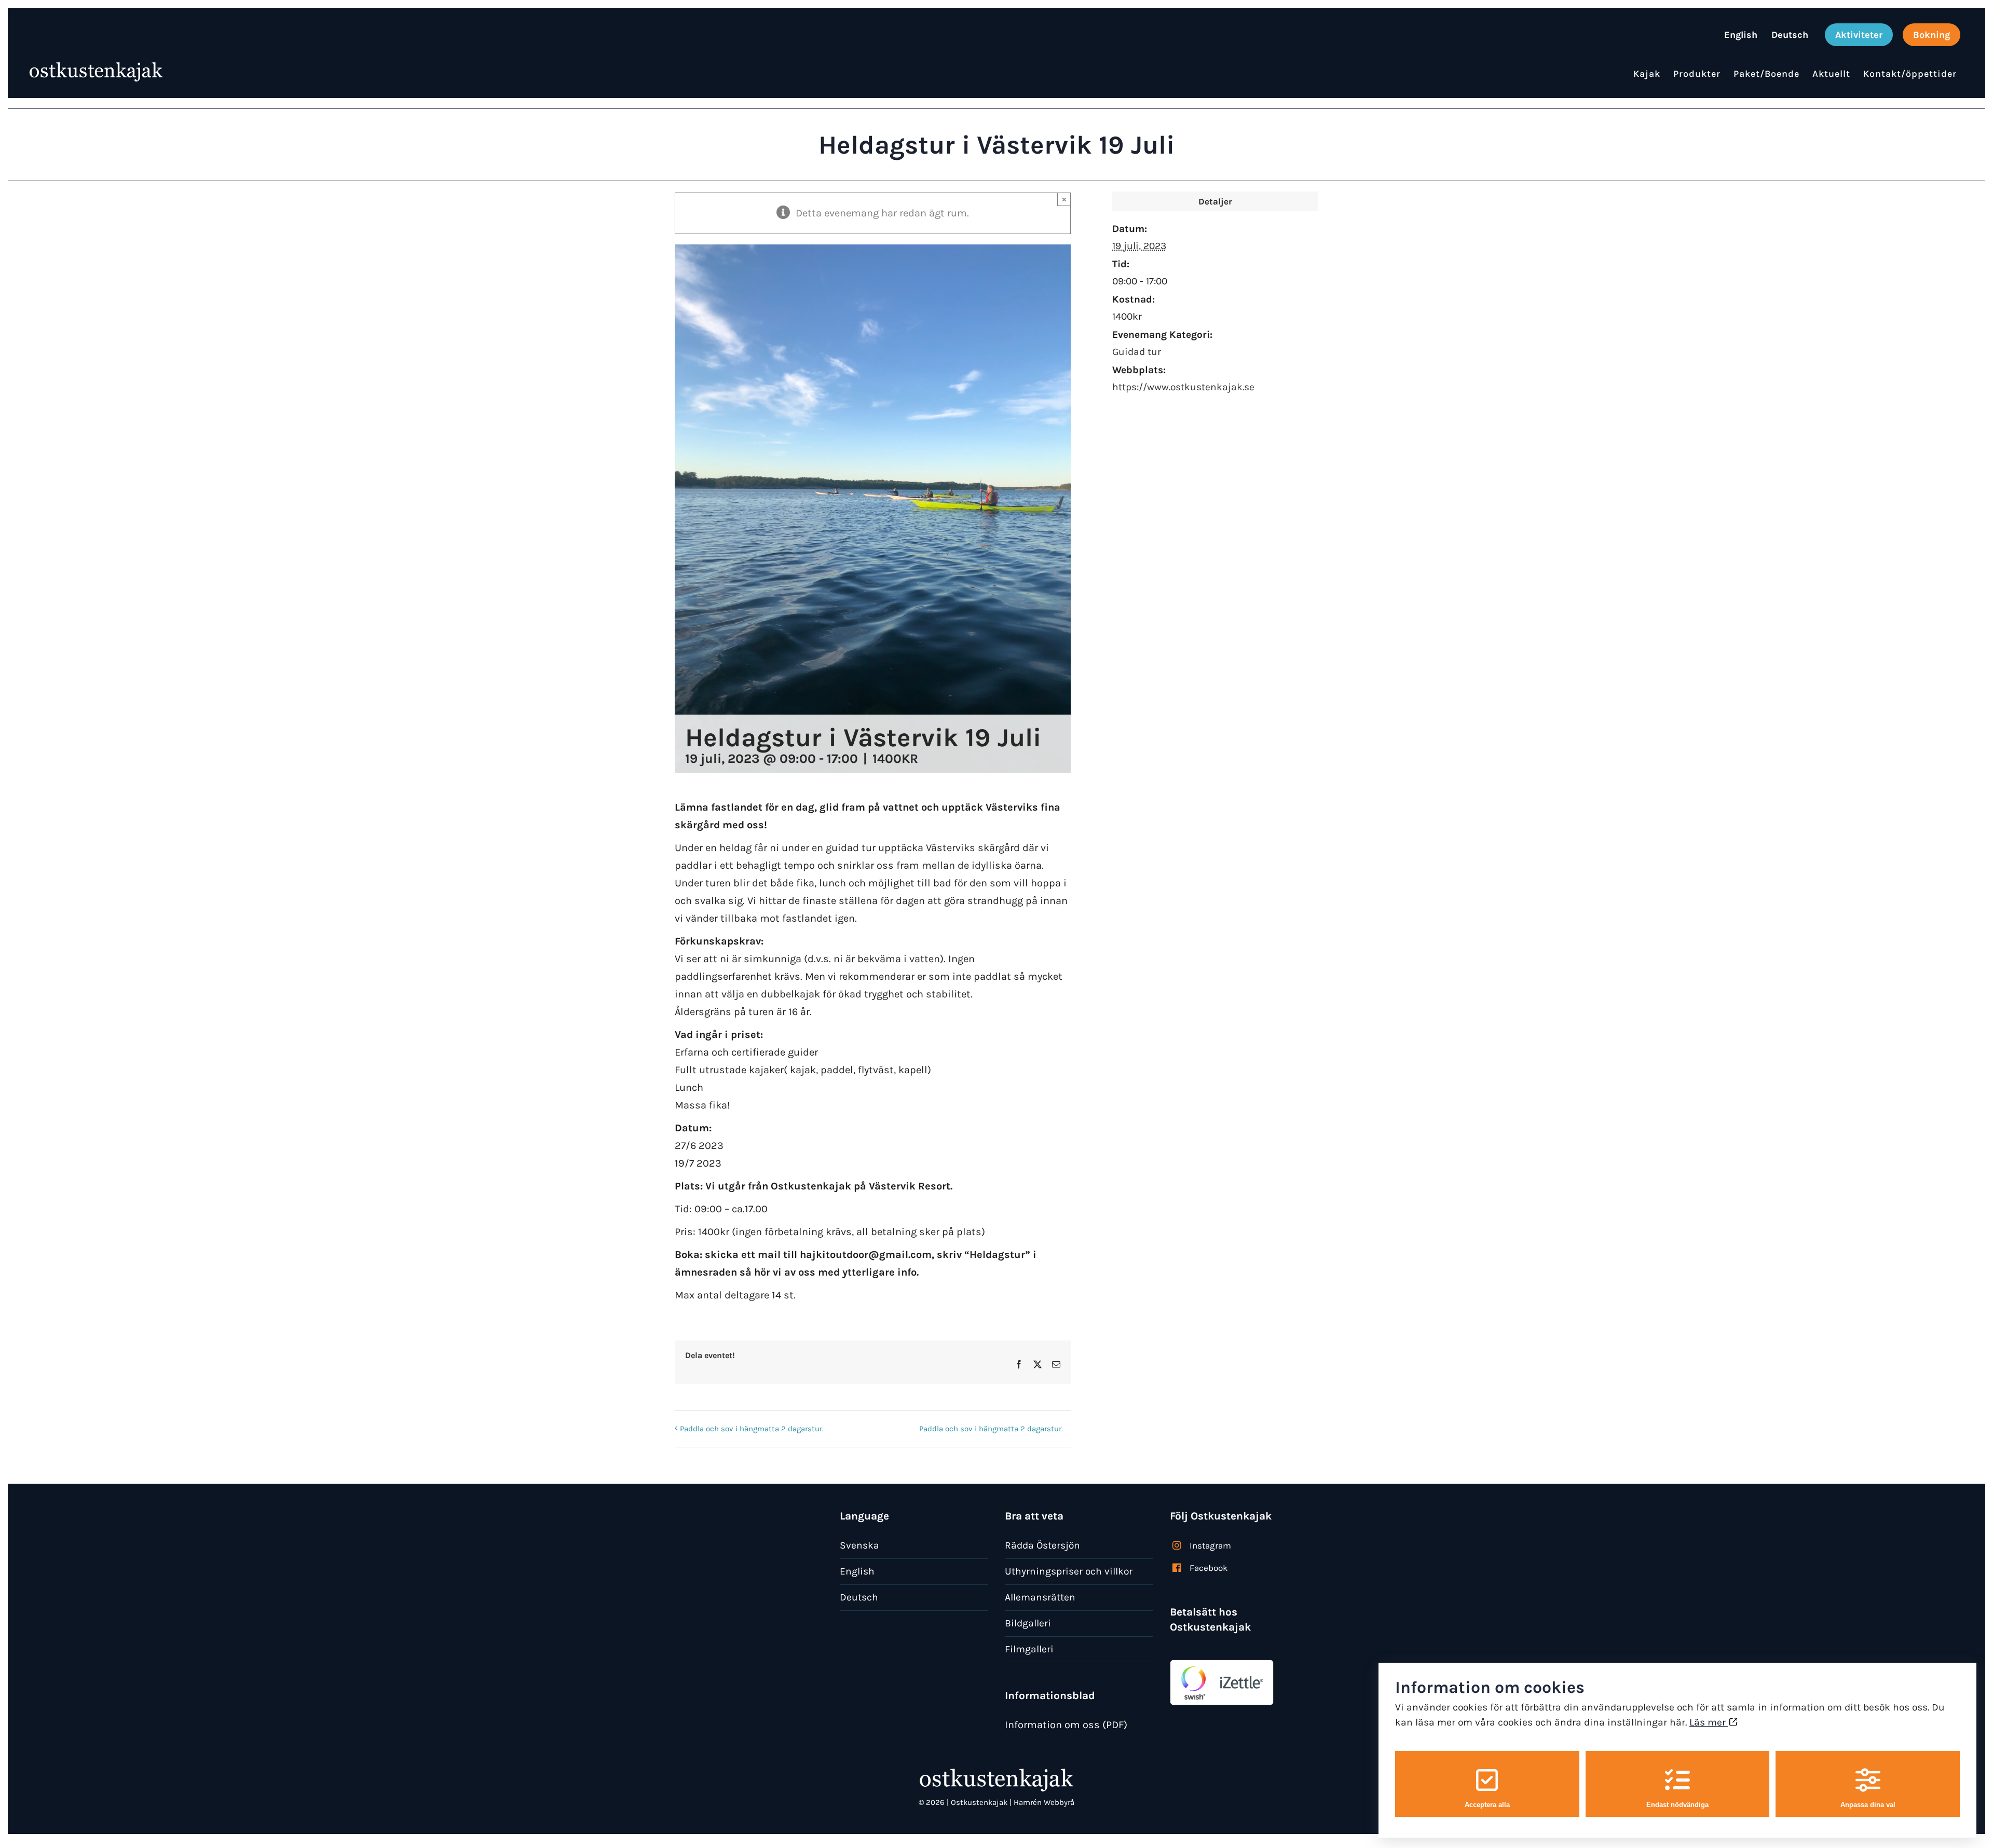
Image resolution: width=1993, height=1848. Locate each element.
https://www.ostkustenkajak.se (1183, 387)
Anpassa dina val (1868, 1805)
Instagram (1210, 1545)
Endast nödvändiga (1677, 1805)
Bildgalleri (1028, 1623)
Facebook (1209, 1568)
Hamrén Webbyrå (1044, 1802)
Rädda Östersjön (1042, 1545)
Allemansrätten (1040, 1597)
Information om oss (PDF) (1066, 1725)
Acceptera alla (1487, 1805)
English (857, 1571)
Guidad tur (1137, 352)
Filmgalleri (1029, 1649)
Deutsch (859, 1597)
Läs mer (1709, 1722)
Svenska (859, 1545)
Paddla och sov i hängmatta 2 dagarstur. (752, 1429)
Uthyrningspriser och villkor (1069, 1571)
